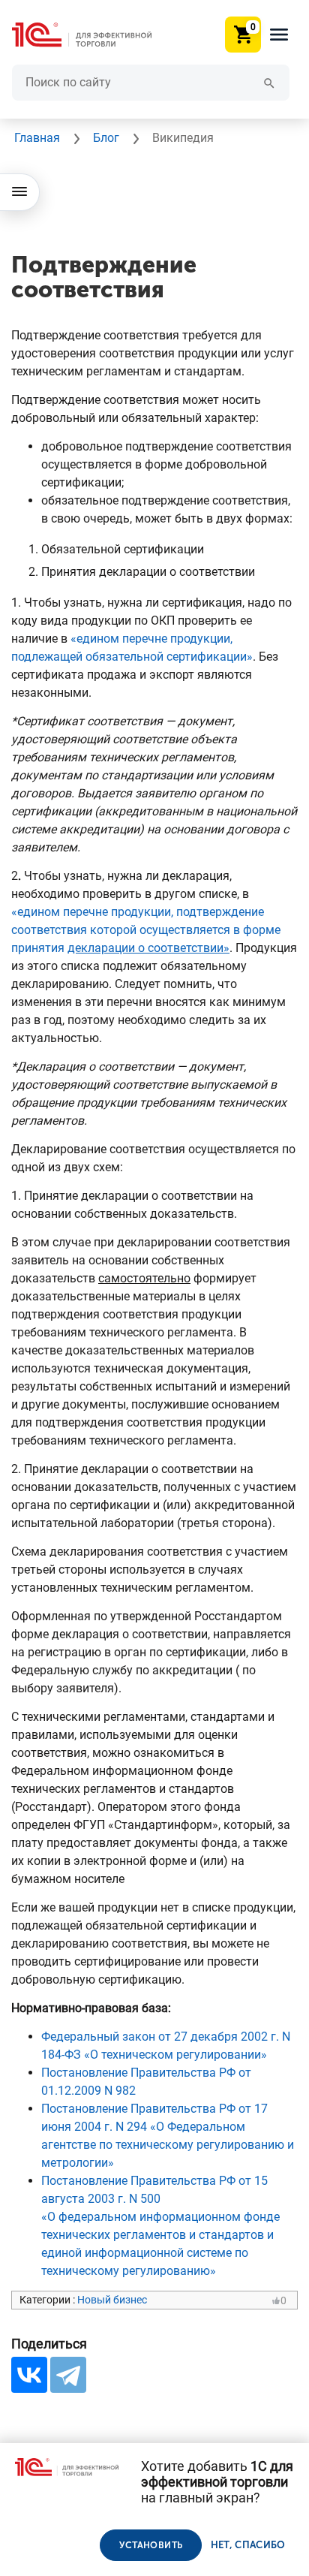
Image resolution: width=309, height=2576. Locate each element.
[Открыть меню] (20, 192)
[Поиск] (269, 82)
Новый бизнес (112, 2300)
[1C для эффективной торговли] (94, 35)
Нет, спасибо (248, 2545)
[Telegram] (68, 2375)
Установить (151, 2545)
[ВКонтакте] (29, 2375)
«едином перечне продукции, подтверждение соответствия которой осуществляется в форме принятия (146, 930)
